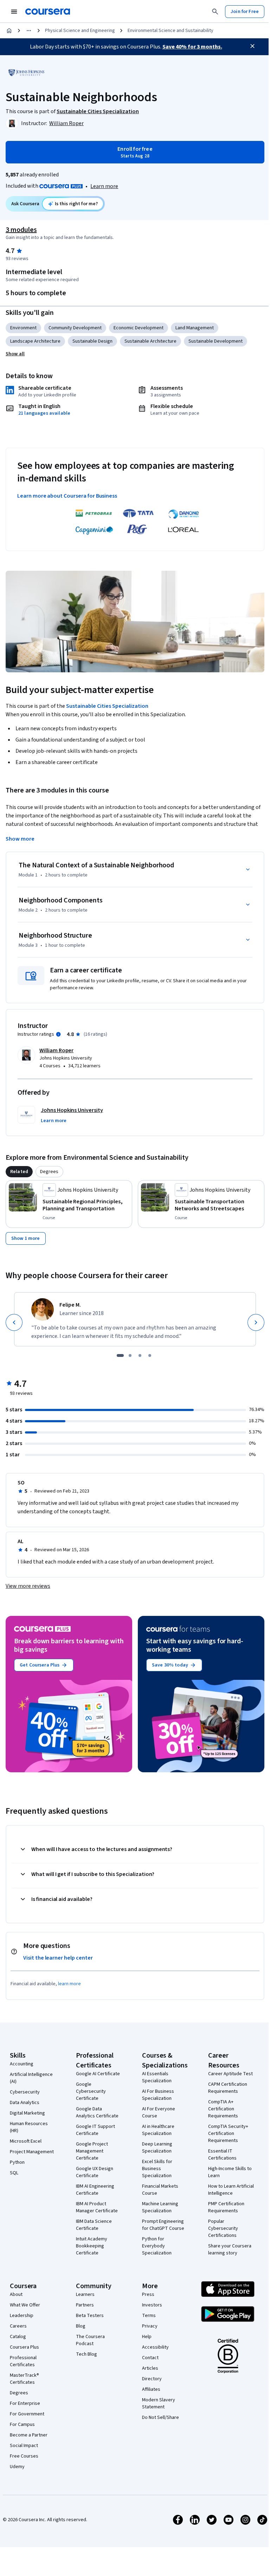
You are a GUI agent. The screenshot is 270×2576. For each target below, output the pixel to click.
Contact (150, 2358)
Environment (23, 328)
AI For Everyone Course (159, 2112)
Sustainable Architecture (150, 341)
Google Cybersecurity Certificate (91, 2091)
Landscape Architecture (35, 341)
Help (147, 2337)
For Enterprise (25, 2403)
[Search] (215, 12)
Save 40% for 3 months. (192, 47)
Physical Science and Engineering (80, 31)
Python (17, 2162)
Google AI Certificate (98, 2074)
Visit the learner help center (58, 1958)
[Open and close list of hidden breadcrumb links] (29, 31)
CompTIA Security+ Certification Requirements (228, 2134)
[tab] (19, 1172)
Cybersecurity (25, 2092)
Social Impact (24, 2446)
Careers (18, 2326)
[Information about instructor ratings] (58, 1034)
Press (148, 2295)
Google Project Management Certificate (92, 2151)
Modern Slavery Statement (159, 2403)
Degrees (19, 2393)
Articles (150, 2368)
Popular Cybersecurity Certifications (223, 2228)
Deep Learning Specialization (157, 2148)
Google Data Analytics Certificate (97, 2112)
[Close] (252, 46)
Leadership (22, 2316)
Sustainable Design (92, 341)
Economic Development (139, 328)
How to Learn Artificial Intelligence (231, 2190)
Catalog (18, 2337)
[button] (15, 354)
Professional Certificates (23, 2361)
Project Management (32, 2152)
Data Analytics (25, 2103)
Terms (149, 2316)
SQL (14, 2173)
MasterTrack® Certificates (24, 2379)
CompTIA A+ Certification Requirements (223, 2109)
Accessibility (155, 2347)
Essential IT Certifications (222, 2155)
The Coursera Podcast (90, 2340)
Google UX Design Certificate (95, 2172)
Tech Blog (86, 2354)
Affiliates (151, 2389)
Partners (85, 2305)
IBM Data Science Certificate (94, 2225)
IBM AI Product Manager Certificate (97, 2207)
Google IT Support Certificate (95, 2130)
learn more (69, 1984)
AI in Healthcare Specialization (158, 2130)
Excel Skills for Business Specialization (157, 2169)
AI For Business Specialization (158, 2095)
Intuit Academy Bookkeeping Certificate (92, 2246)
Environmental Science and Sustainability (171, 31)
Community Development (75, 328)
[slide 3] (140, 1355)
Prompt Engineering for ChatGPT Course (163, 2225)
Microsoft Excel (26, 2141)
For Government (27, 2414)
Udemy (17, 2467)
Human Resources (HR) (29, 2127)
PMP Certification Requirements (226, 2207)
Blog (81, 2326)
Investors (152, 2305)
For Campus (22, 2425)
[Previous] (14, 1322)
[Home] (9, 31)
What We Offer (25, 2305)
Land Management (195, 328)
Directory (152, 2379)
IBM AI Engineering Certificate (95, 2190)
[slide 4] (150, 1355)
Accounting (22, 2064)
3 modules (21, 230)
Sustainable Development (216, 341)
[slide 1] (120, 1355)
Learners (85, 2295)
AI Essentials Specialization (157, 2077)
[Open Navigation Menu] (14, 12)
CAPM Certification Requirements (228, 2088)
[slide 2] (130, 1355)
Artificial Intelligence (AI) (31, 2078)
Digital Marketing (27, 2113)
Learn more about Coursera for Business (67, 496)
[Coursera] (48, 12)
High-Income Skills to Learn (230, 2172)
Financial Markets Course (160, 2190)
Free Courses (24, 2456)
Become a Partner (29, 2435)
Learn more (104, 186)
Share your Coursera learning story (230, 2250)
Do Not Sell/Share (160, 2418)
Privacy (150, 2326)
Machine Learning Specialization (160, 2207)
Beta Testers (90, 2316)
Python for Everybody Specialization (157, 2246)
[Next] (256, 1322)
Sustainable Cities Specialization (107, 706)
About (16, 2295)
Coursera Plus (24, 2347)
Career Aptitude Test (230, 2074)
